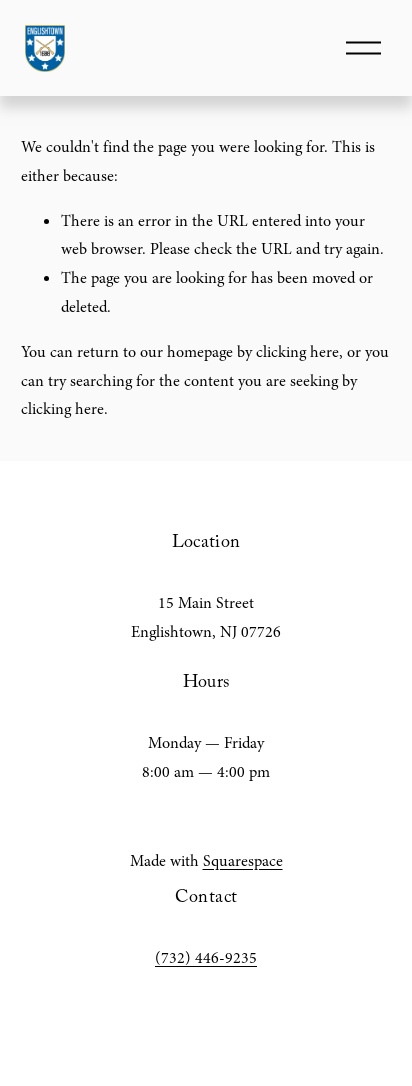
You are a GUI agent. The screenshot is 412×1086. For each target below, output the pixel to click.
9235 (241, 958)
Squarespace (243, 861)
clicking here (297, 352)
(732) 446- (190, 958)
